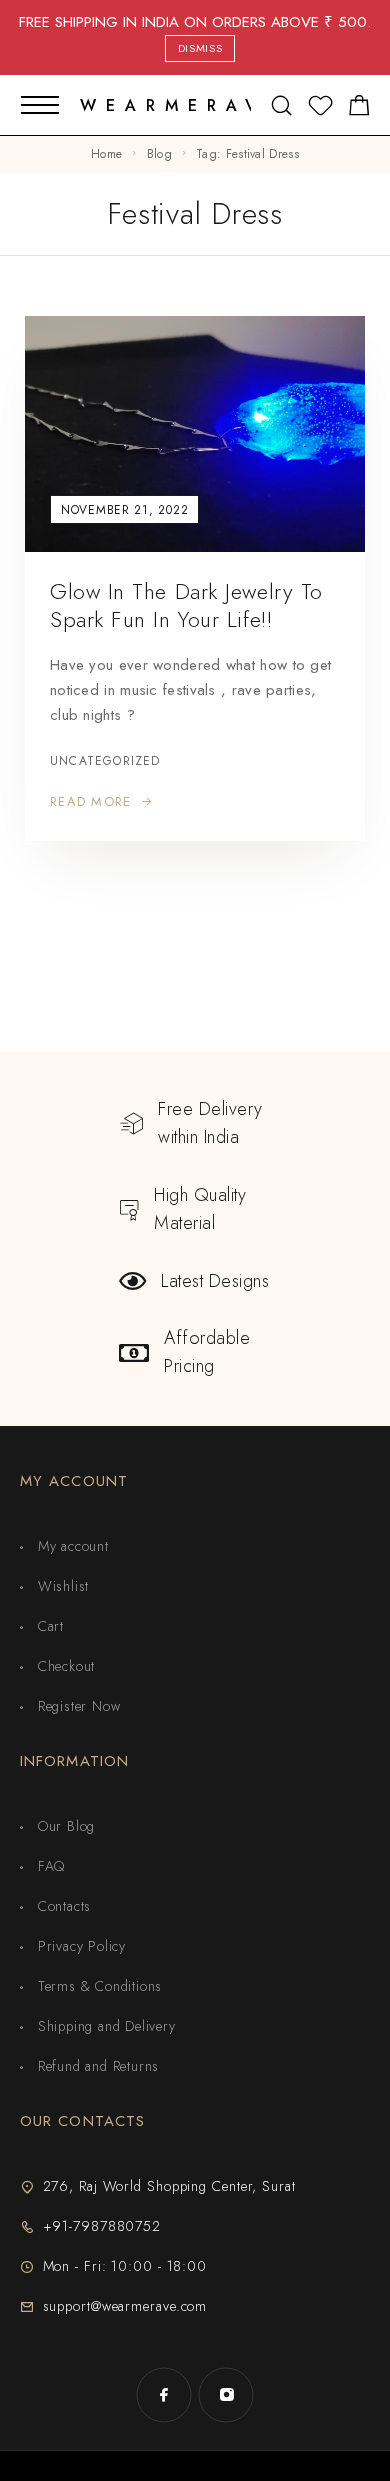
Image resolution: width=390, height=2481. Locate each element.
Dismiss (200, 48)
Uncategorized (105, 761)
